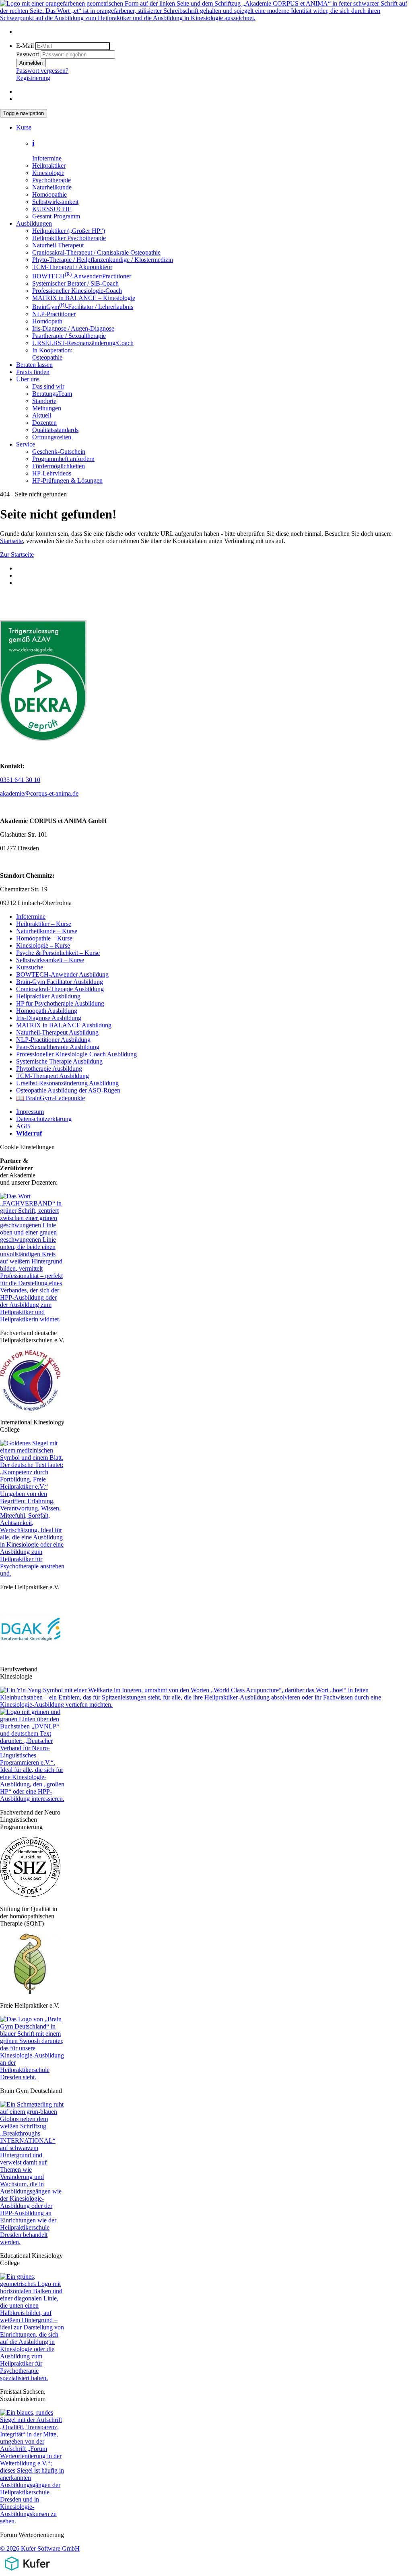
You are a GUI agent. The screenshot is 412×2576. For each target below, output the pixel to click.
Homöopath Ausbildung (47, 1011)
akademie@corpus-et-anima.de (39, 793)
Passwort (28, 54)
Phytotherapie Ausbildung (49, 1069)
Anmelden (31, 63)
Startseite (11, 541)
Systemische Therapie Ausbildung (59, 1061)
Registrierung (33, 78)
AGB (23, 1126)
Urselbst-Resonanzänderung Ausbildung (67, 1083)
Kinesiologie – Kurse (43, 945)
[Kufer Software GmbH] (27, 2572)
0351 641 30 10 (20, 780)
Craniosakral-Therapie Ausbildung (60, 989)
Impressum (30, 1112)
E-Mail (25, 46)
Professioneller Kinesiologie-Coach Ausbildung (76, 1054)
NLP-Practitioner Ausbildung (53, 1040)
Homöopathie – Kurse (44, 938)
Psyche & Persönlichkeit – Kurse (58, 953)
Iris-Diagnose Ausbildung (49, 1018)
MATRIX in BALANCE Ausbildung (64, 1025)
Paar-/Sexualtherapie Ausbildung (58, 1047)
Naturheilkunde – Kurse (47, 931)
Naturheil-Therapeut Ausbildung (57, 1032)
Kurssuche (30, 967)
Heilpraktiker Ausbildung (48, 996)
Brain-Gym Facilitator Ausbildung (60, 982)
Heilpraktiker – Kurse (44, 924)
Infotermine (31, 917)
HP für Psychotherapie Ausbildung (60, 1003)
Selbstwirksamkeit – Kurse (50, 960)
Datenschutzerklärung (44, 1119)
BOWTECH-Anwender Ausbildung (62, 974)
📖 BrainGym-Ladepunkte (50, 1098)
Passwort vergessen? (42, 71)
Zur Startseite (17, 554)
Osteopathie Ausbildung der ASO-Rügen (68, 1090)
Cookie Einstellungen (27, 1147)
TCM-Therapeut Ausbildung (53, 1076)
